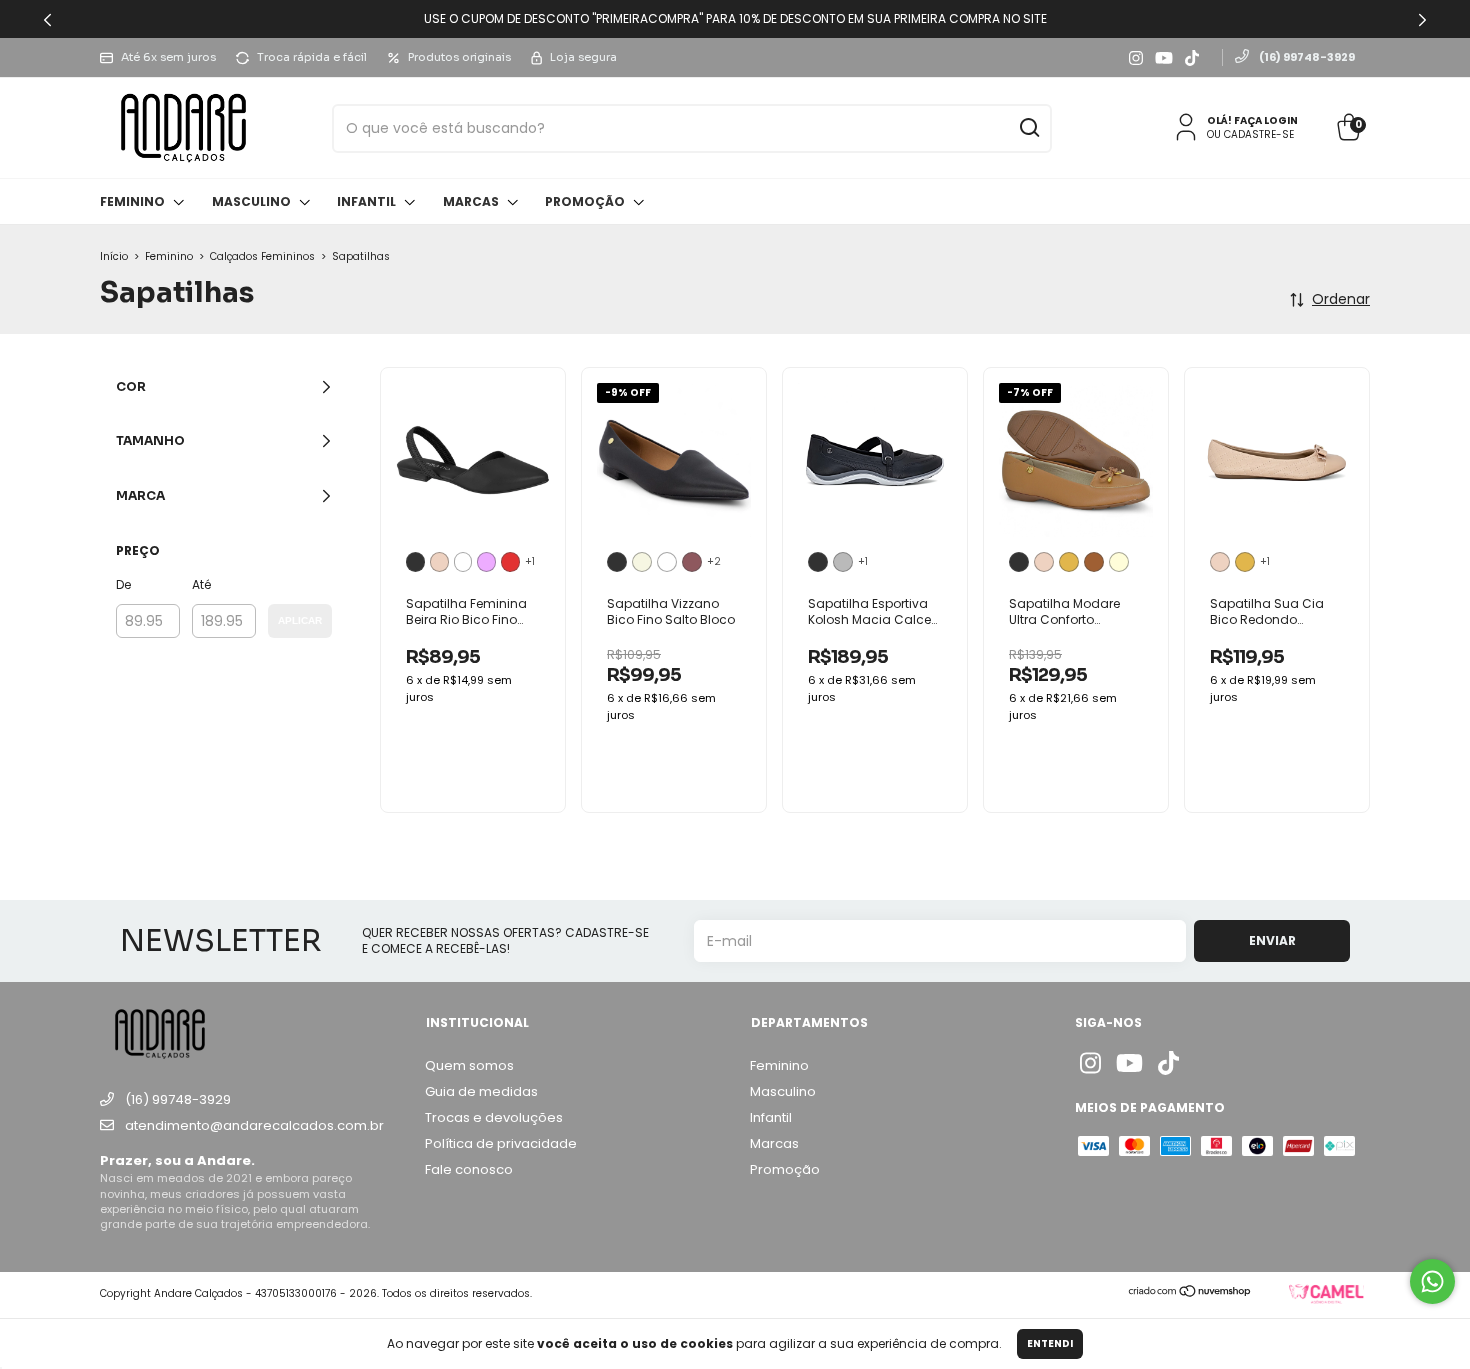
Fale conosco (469, 1169)
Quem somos (469, 1065)
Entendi (1050, 1343)
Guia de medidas (481, 1091)
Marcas (472, 201)
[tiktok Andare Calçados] (1192, 58)
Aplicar (300, 620)
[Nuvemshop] (1190, 1293)
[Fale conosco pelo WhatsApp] (1432, 1281)
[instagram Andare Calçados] (1136, 58)
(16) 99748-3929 (1306, 57)
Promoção (586, 201)
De (123, 584)
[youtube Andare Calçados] (1164, 58)
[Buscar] (1028, 129)
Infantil (368, 201)
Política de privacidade (501, 1143)
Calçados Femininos (262, 256)
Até (201, 584)
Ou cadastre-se (1250, 134)
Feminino (134, 201)
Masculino (253, 201)
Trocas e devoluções (494, 1117)
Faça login (1266, 120)
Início (114, 256)
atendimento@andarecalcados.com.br (254, 1125)
